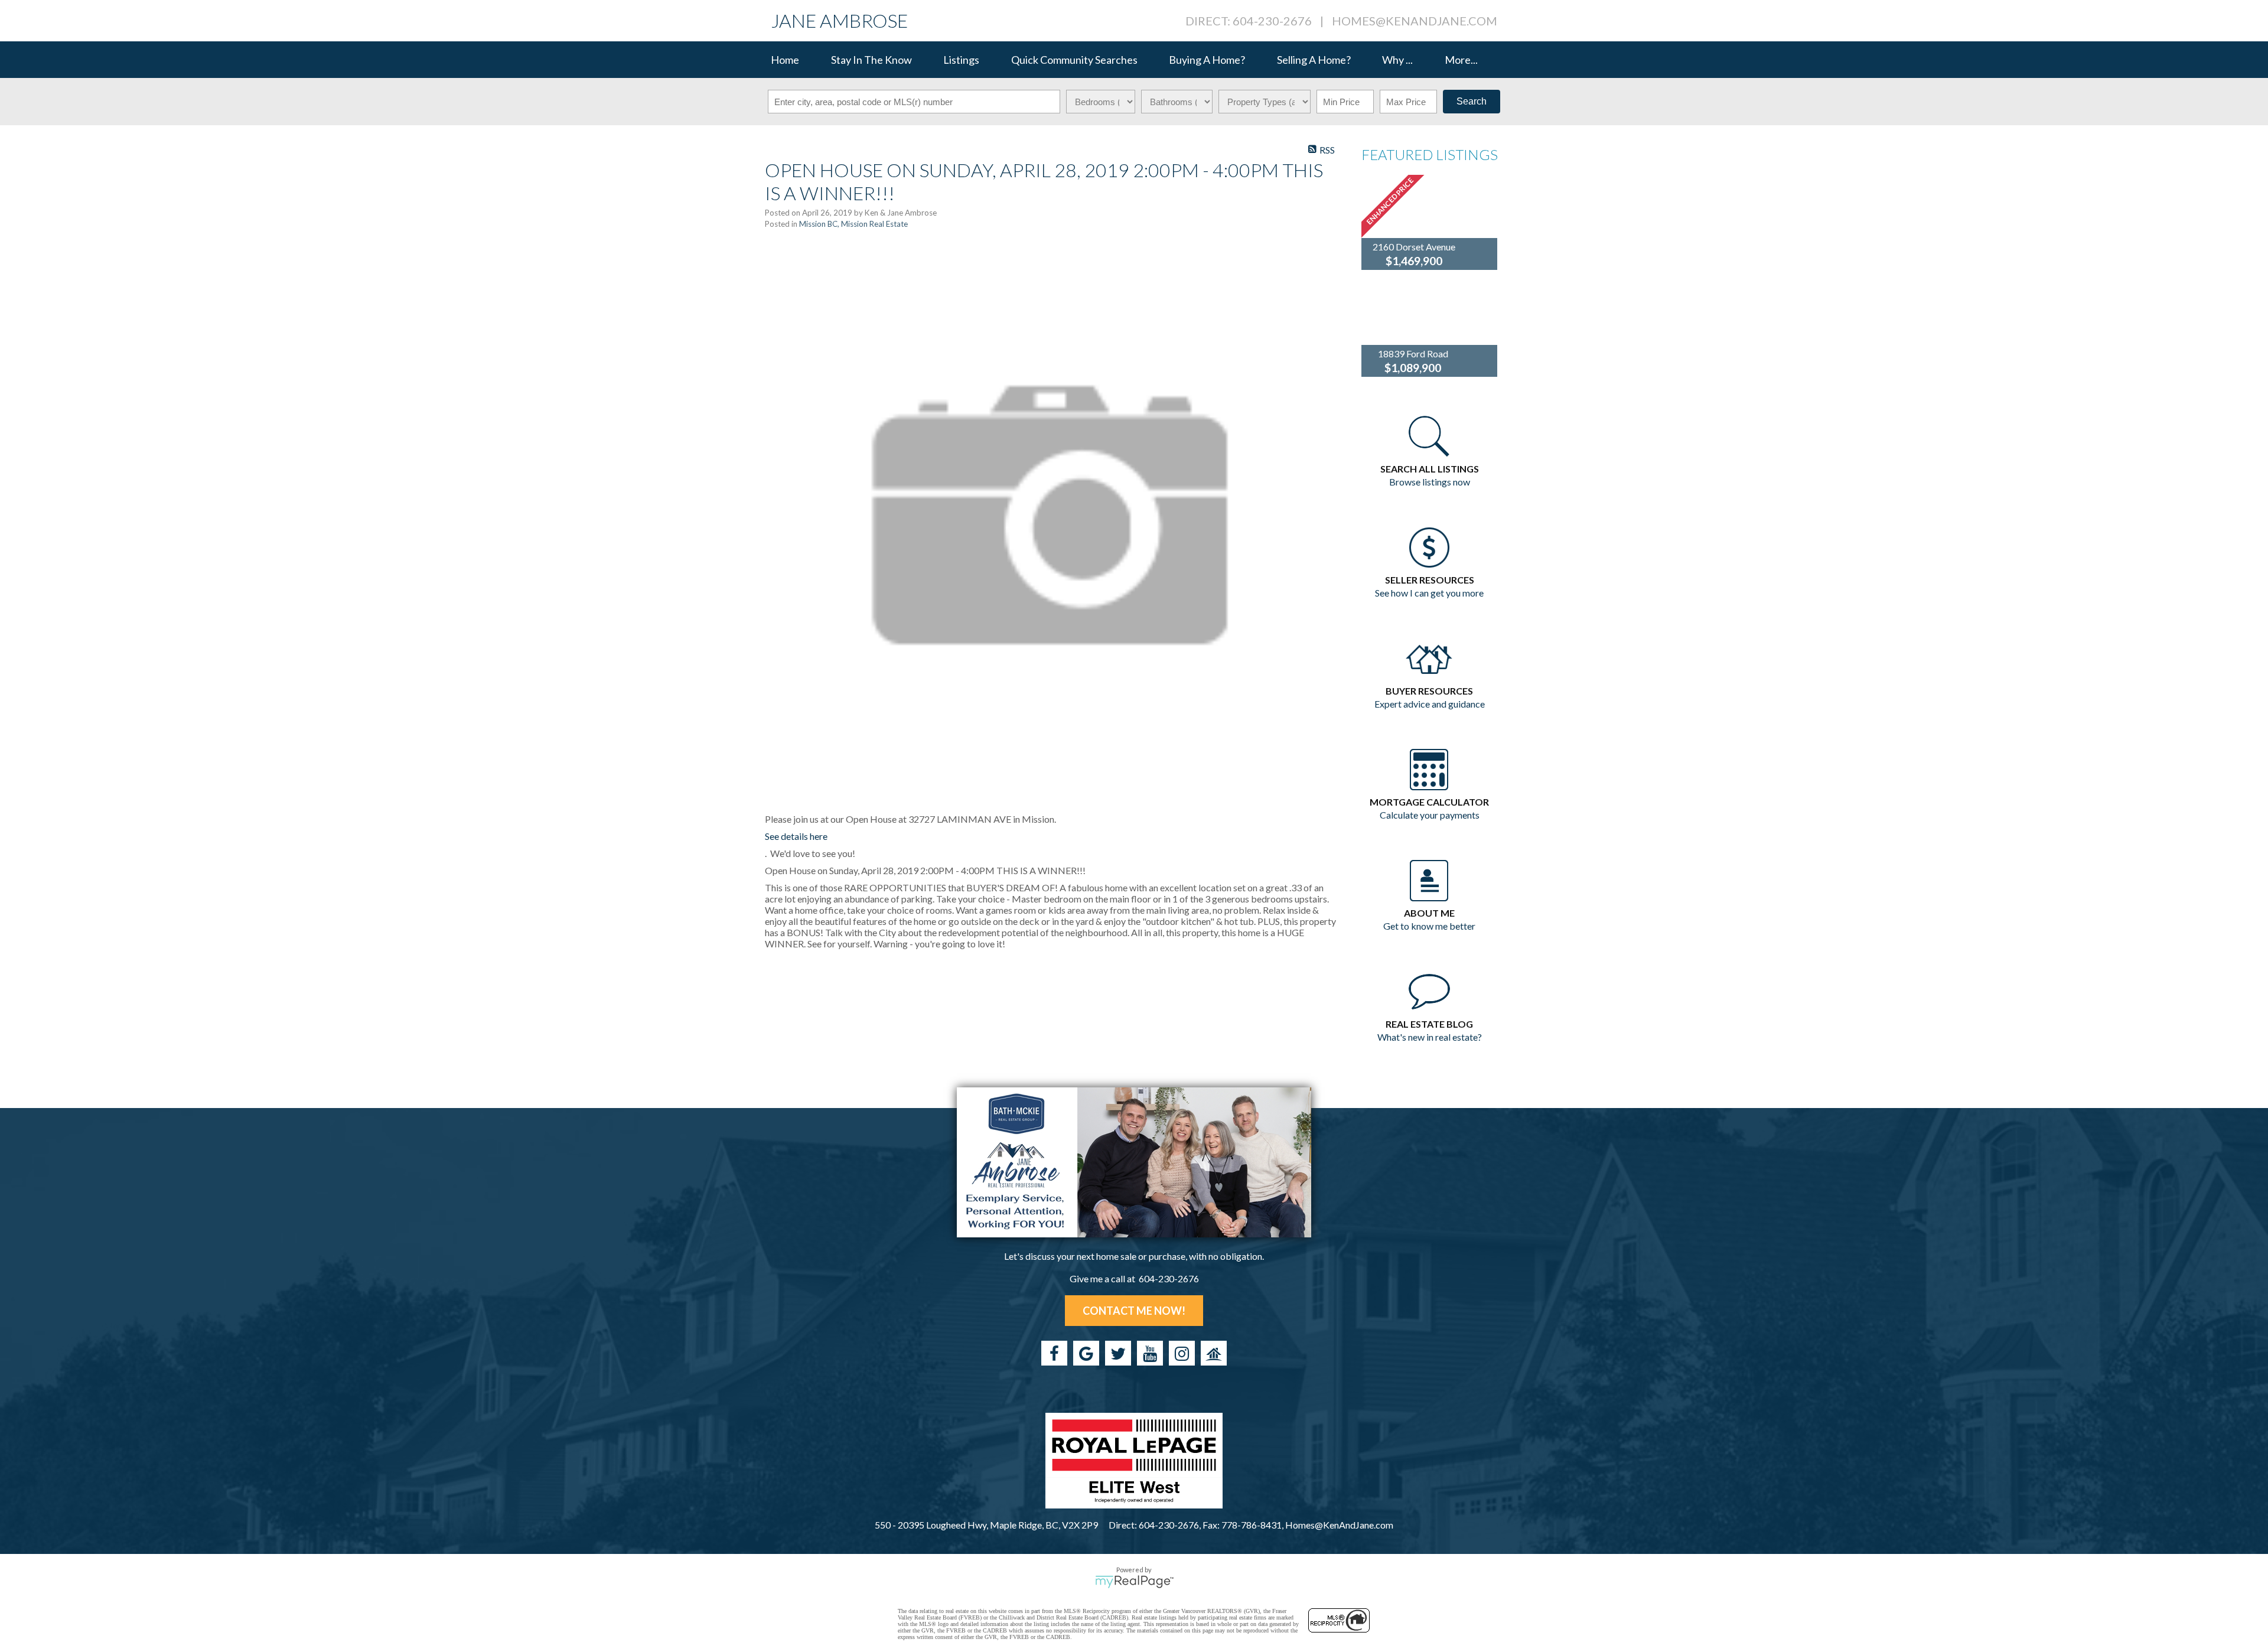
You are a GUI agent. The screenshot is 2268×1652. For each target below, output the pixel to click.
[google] (1086, 1353)
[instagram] (1182, 1353)
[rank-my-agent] (1214, 1353)
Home (785, 60)
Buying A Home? (1207, 60)
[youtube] (1150, 1353)
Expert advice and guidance (1430, 704)
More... (1461, 60)
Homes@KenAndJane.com (1415, 21)
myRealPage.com (1134, 1582)
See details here (796, 836)
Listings (961, 60)
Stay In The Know (871, 60)
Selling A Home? (1314, 60)
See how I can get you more (1429, 593)
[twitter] (1118, 1353)
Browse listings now (1430, 482)
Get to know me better (1429, 926)
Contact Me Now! (1134, 1311)
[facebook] (1054, 1353)
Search (1472, 101)
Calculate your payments (1430, 815)
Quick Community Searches (1074, 60)
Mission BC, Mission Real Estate (853, 224)
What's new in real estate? (1430, 1037)
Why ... (1397, 60)
